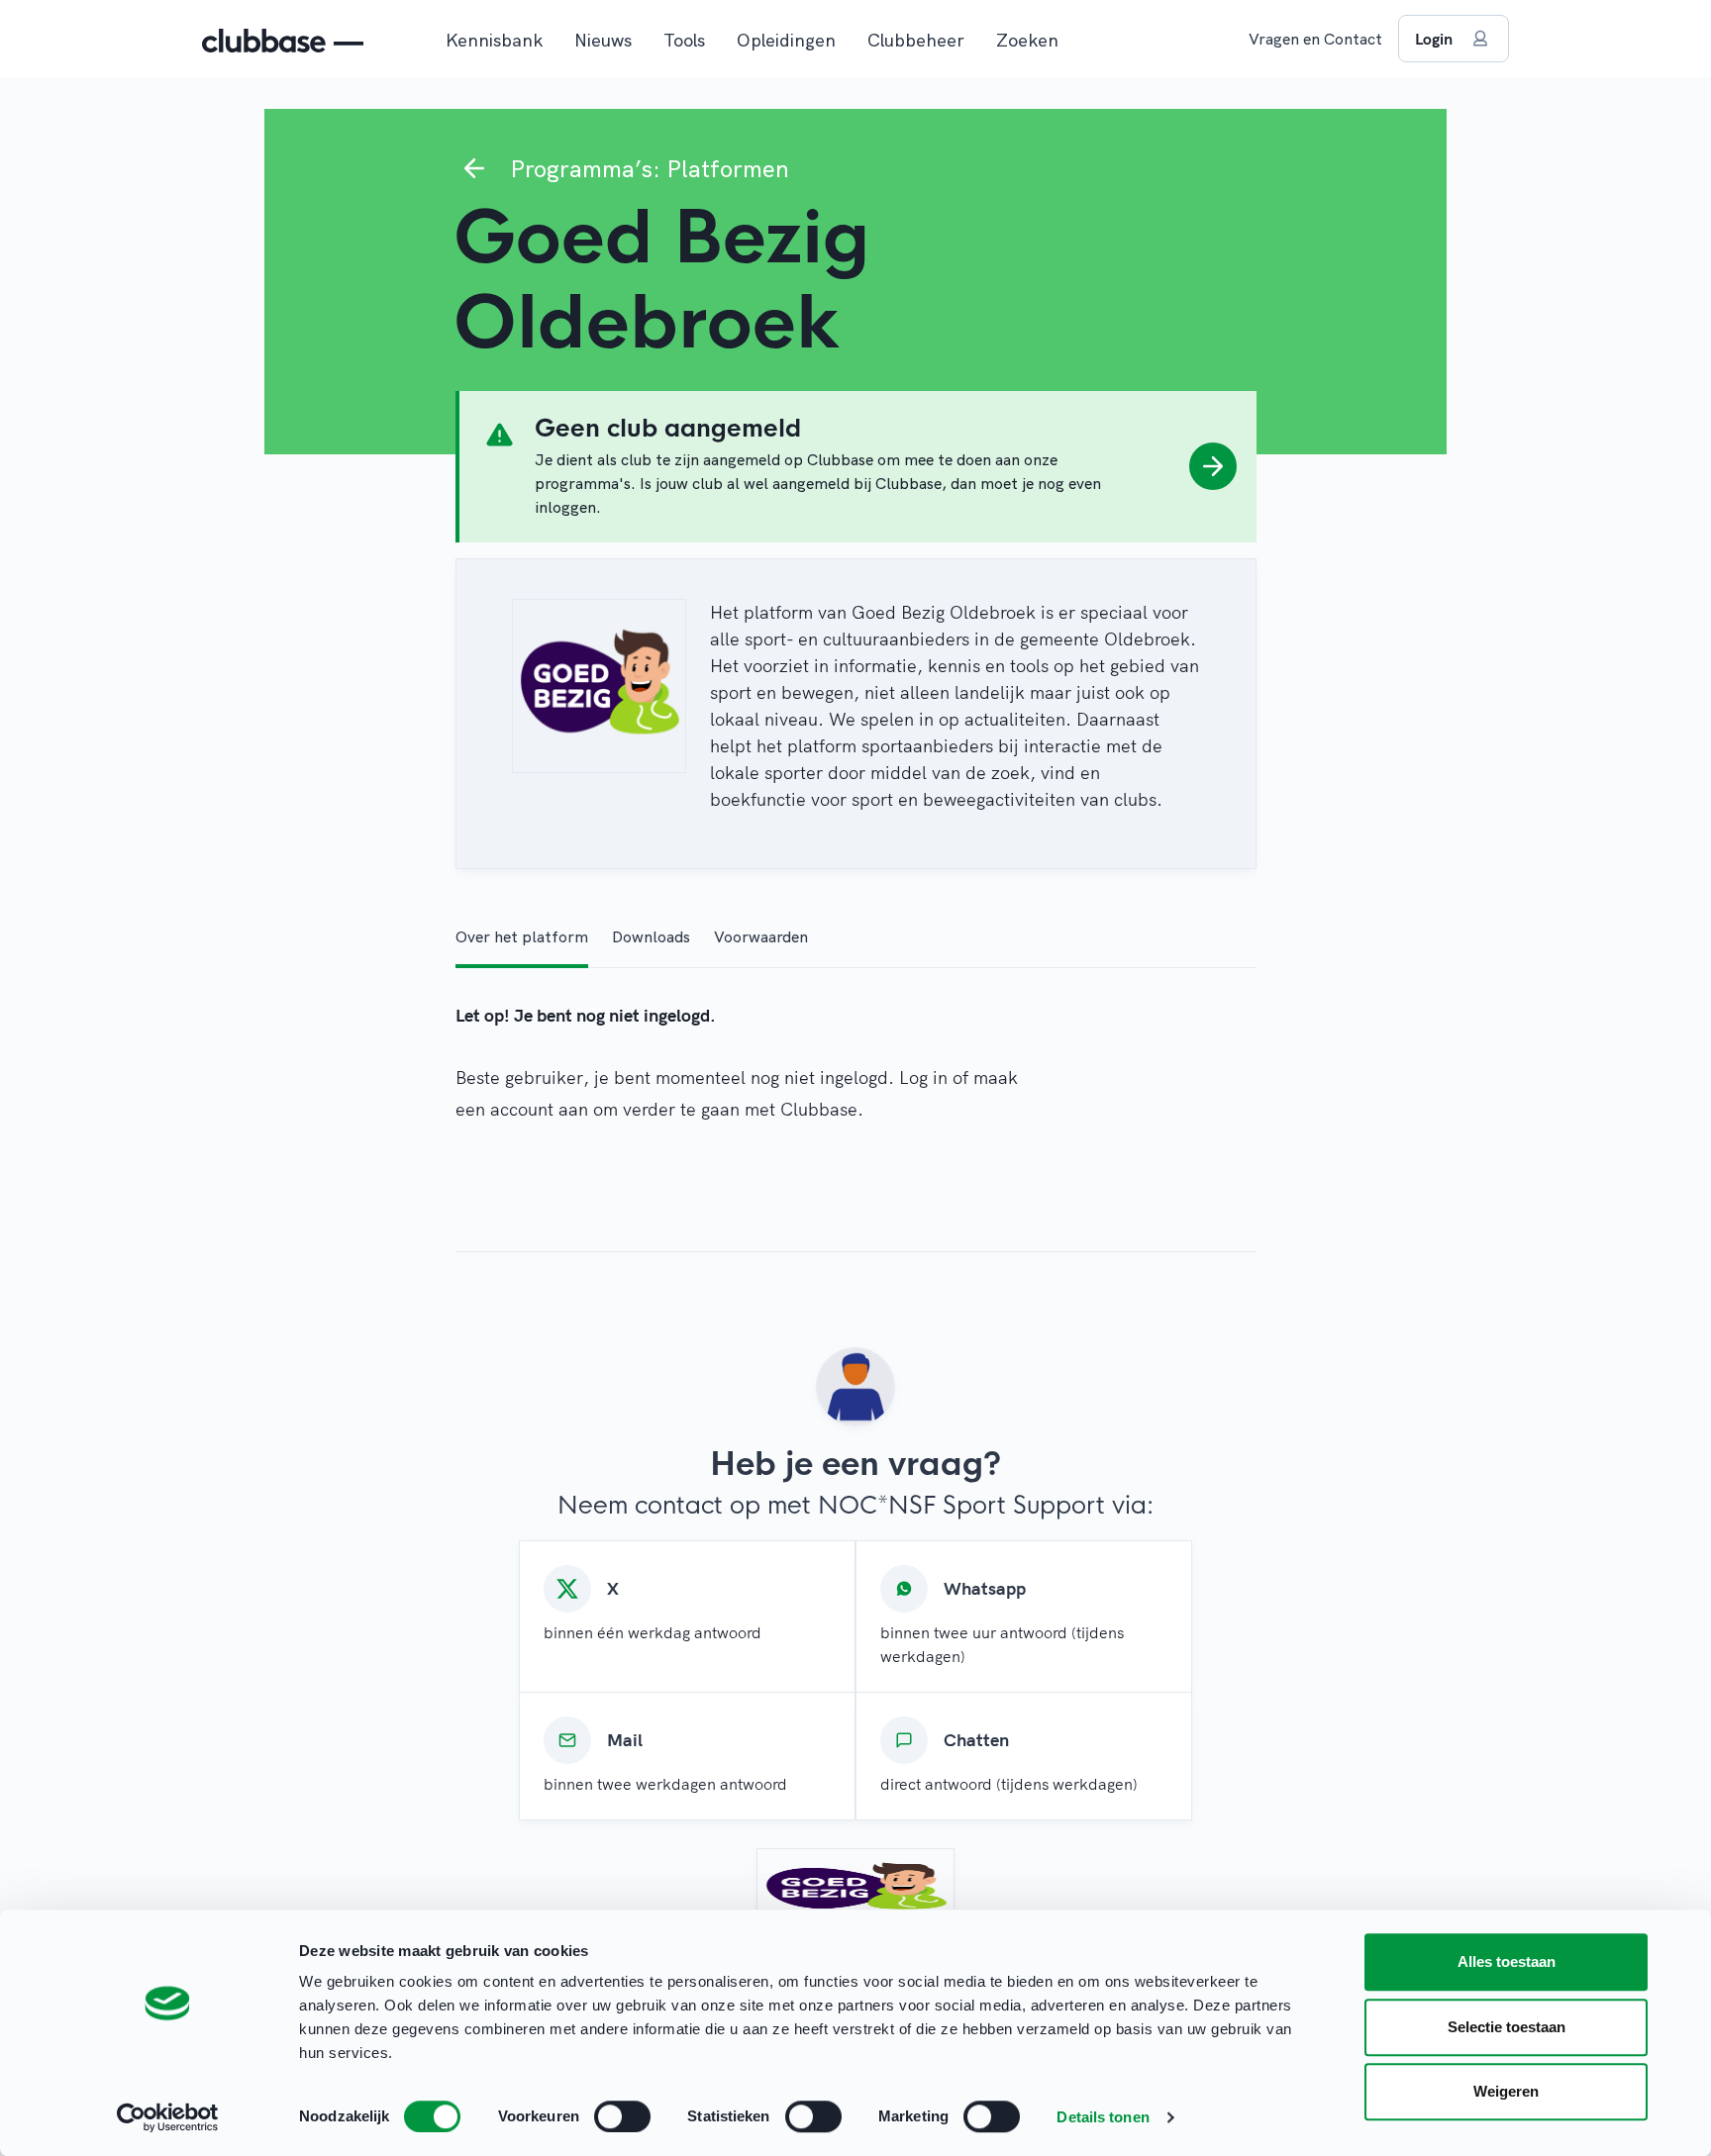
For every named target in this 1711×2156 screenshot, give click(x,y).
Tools (684, 40)
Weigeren (1506, 2091)
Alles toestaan (1507, 1961)
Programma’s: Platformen (650, 168)
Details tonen (1103, 2117)
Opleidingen (786, 40)
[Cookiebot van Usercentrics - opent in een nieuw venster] (168, 2117)
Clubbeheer (916, 40)
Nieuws (603, 40)
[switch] (622, 2116)
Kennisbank (494, 40)
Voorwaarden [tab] (761, 936)
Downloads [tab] (651, 936)
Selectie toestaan (1507, 2027)
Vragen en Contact (1315, 39)
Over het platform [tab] (522, 936)
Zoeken (1027, 40)
